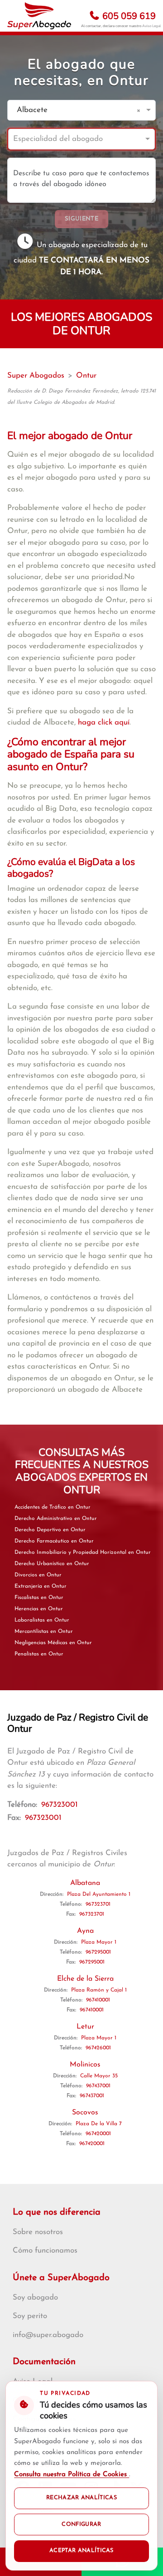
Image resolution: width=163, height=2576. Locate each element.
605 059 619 (128, 16)
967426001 (98, 2048)
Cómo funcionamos (45, 2251)
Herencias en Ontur (39, 1609)
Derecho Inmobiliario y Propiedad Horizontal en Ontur (83, 1552)
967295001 (98, 1952)
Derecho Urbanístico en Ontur (52, 1564)
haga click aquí (104, 722)
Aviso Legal (151, 26)
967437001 (98, 2086)
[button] (140, 110)
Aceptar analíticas (81, 2551)
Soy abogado (35, 2298)
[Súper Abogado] (39, 16)
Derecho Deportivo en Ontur (50, 1530)
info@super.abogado (48, 2335)
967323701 (98, 1904)
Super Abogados (36, 376)
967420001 (98, 2134)
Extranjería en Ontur (41, 1586)
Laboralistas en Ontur (42, 1620)
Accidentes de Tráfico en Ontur (53, 1507)
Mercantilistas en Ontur (44, 1632)
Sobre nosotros (38, 2232)
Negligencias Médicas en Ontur (53, 1643)
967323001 (60, 1805)
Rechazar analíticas (81, 2498)
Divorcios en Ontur (38, 1575)
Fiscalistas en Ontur (39, 1598)
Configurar (81, 2525)
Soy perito (30, 2316)
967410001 (98, 2000)
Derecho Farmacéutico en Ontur (54, 1541)
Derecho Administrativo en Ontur (56, 1519)
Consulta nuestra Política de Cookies (72, 2475)
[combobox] (72, 110)
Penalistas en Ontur (39, 1654)
